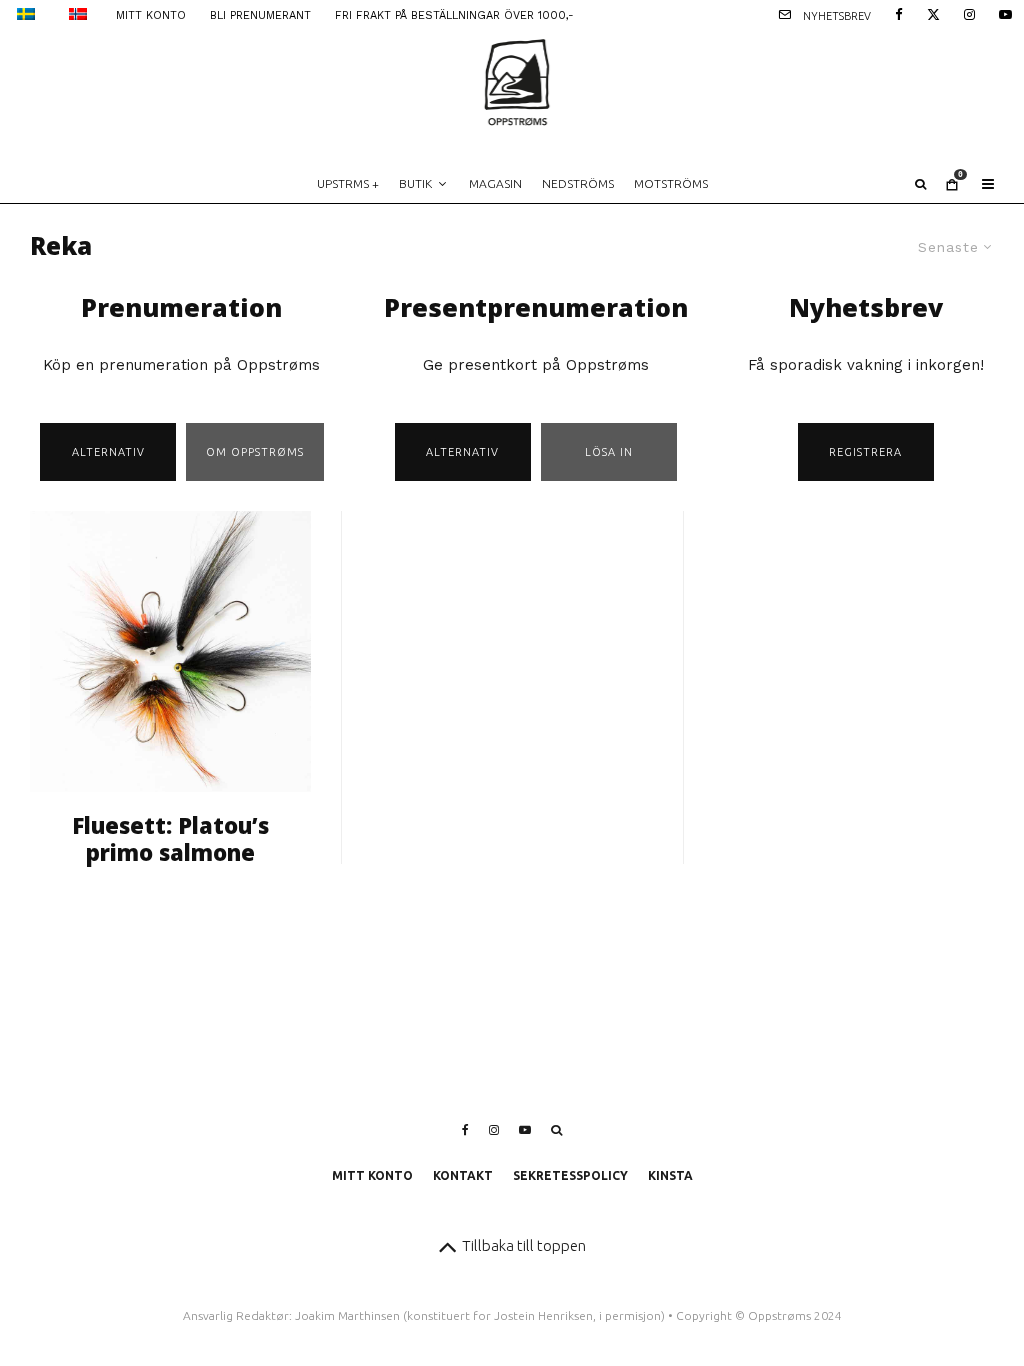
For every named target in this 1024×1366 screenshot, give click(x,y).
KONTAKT (463, 1175)
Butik (415, 183)
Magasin (495, 183)
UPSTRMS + (348, 183)
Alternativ (108, 452)
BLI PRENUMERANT (260, 15)
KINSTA (670, 1175)
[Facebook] (899, 13)
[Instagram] (969, 13)
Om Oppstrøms (255, 452)
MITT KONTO (151, 15)
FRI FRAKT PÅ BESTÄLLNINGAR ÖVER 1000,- (454, 15)
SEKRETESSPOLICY (570, 1175)
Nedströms (578, 183)
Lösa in (609, 452)
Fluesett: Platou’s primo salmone (170, 838)
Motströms (671, 183)
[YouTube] (1005, 13)
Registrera (865, 452)
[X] (933, 13)
